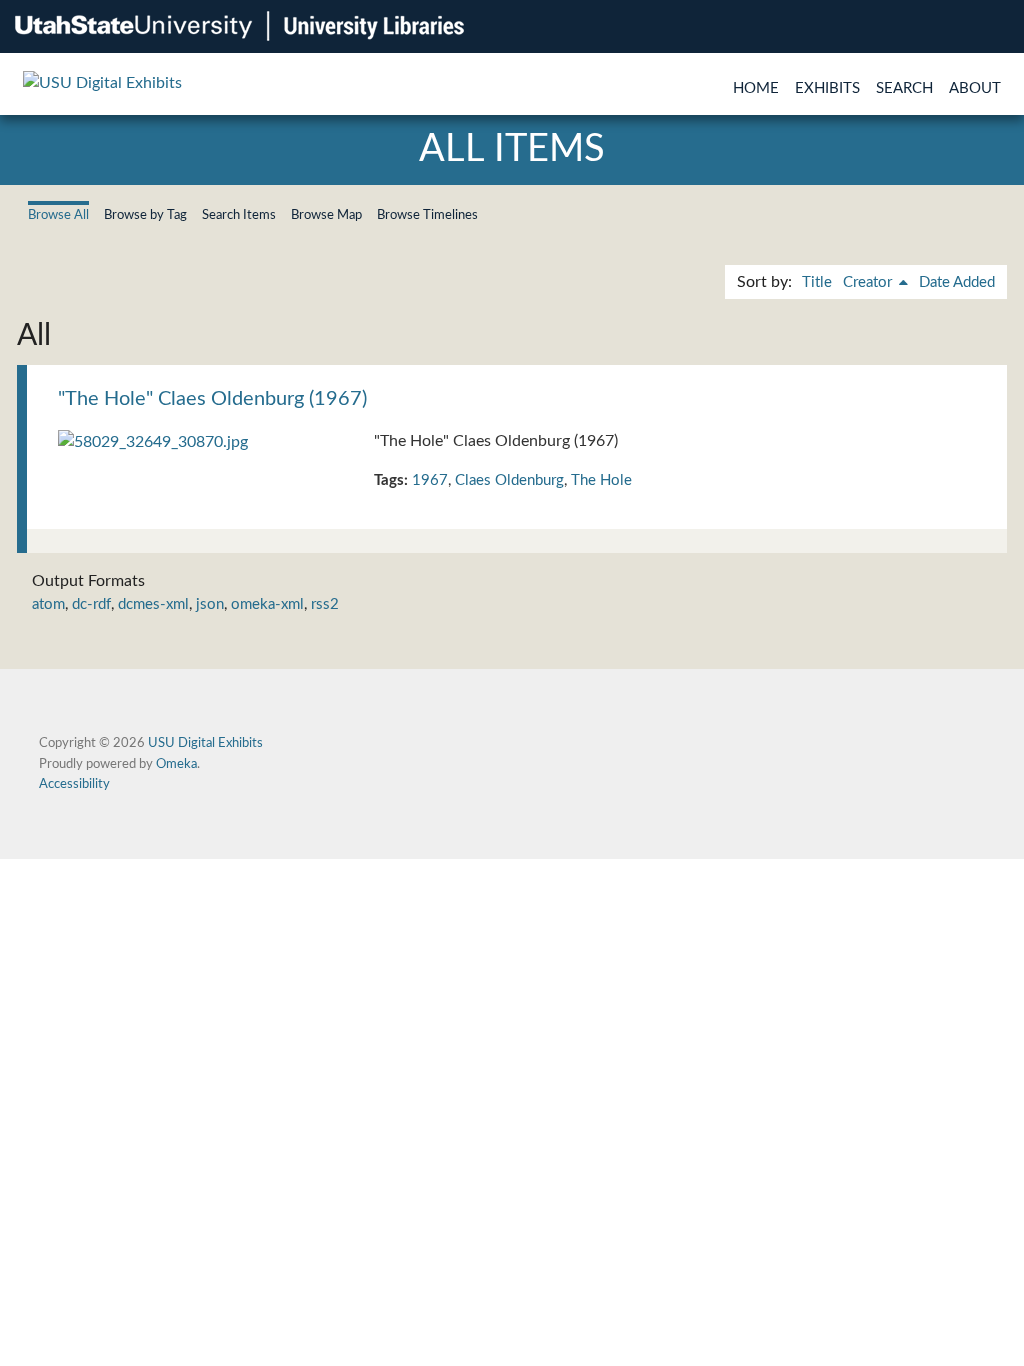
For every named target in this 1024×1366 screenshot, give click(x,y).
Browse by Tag (145, 215)
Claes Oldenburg (509, 480)
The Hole (601, 480)
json (210, 604)
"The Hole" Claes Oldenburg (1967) (212, 399)
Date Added (957, 282)
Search (904, 88)
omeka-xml (267, 604)
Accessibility (74, 784)
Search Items (239, 215)
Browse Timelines (427, 215)
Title (817, 282)
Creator (869, 282)
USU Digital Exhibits (205, 743)
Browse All (58, 215)
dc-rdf (91, 604)
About (975, 88)
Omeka (176, 764)
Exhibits (827, 88)
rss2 (325, 604)
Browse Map (326, 215)
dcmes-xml (153, 604)
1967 (430, 480)
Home (756, 88)
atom (48, 604)
